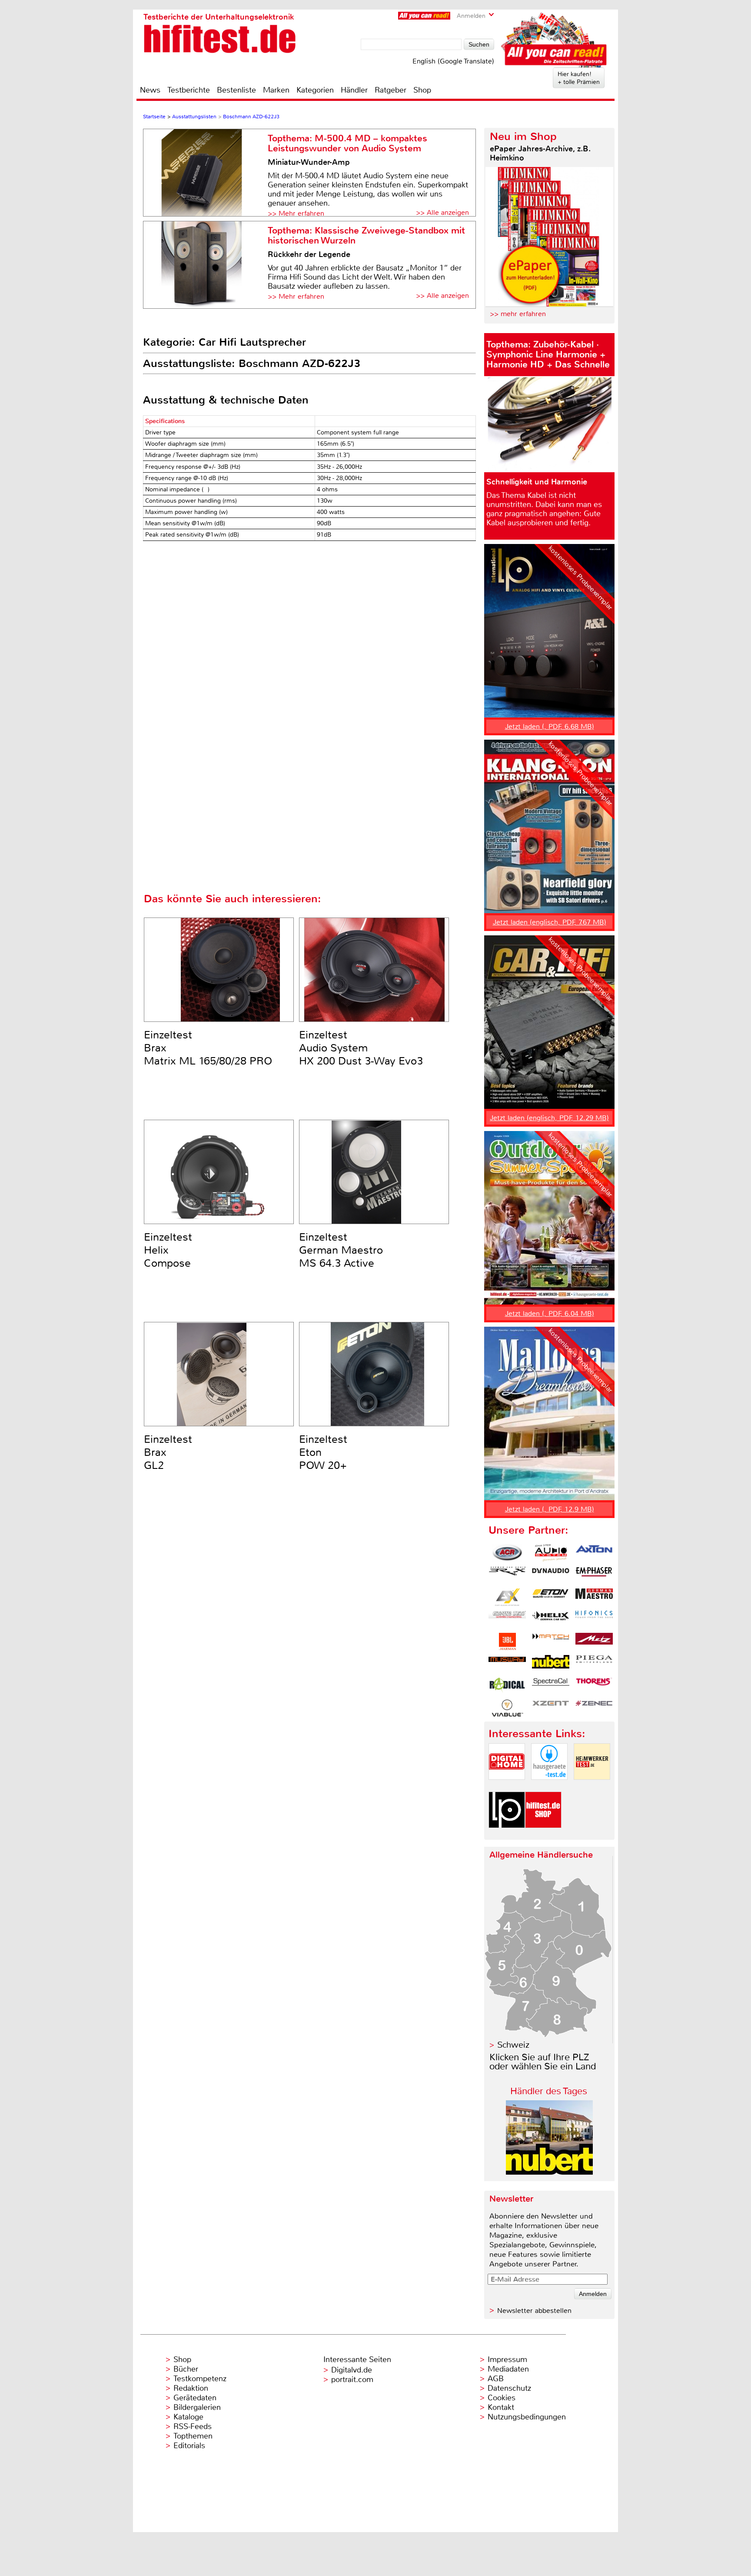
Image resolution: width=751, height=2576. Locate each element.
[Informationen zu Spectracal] (551, 1686)
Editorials (189, 2446)
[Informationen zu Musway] (507, 1664)
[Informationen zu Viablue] (507, 1708)
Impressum (507, 2359)
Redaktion (191, 2388)
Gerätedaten (195, 2398)
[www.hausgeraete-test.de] (549, 1787)
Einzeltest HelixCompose (168, 1250)
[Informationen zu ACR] (507, 1553)
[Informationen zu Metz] (594, 1642)
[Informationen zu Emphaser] (594, 1575)
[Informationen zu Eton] (551, 1597)
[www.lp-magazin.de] (507, 1835)
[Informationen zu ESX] (507, 1597)
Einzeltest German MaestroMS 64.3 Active (341, 1250)
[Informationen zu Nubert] (551, 1664)
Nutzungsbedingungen (527, 2417)
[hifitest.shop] (543, 1835)
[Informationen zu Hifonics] (594, 1619)
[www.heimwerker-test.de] (592, 1787)
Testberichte (189, 90)
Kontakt (501, 2407)
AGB (496, 2379)
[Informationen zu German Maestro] (594, 1597)
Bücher (186, 2369)
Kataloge (188, 2417)
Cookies (502, 2398)
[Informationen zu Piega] (594, 1664)
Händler (354, 90)
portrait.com (352, 2379)
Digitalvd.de (352, 2370)
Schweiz (513, 2045)
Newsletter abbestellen (534, 2311)
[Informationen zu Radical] (507, 1686)
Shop (422, 90)
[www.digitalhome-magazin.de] (507, 1787)
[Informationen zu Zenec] (594, 1708)
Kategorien (315, 90)
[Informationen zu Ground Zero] (507, 1619)
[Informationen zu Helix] (551, 1619)
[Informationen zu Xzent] (551, 1708)
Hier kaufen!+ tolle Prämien (579, 78)
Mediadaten (508, 2369)
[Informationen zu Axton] (594, 1553)
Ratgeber (390, 90)
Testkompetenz (200, 2379)
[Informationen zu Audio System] (551, 1553)
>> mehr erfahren (518, 314)
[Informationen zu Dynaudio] (551, 1575)
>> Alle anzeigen (442, 212)
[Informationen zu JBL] (507, 1642)
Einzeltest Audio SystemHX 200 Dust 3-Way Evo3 (361, 1048)
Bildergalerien (197, 2407)
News (150, 90)
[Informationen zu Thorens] (594, 1686)
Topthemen (193, 2436)
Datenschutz (509, 2388)
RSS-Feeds (193, 2426)
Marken (276, 90)
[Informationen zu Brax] (507, 1575)
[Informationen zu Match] (551, 1642)
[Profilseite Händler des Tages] (549, 2172)
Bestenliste (236, 90)
